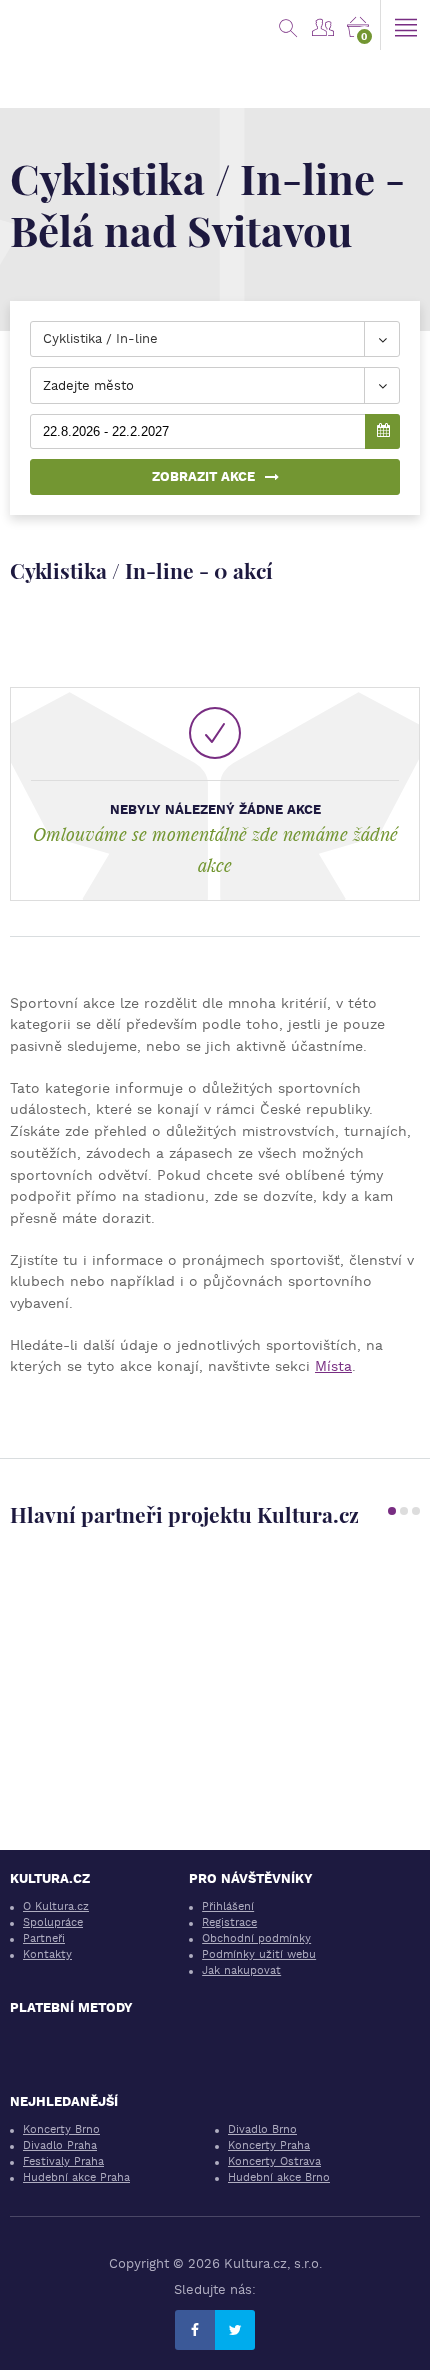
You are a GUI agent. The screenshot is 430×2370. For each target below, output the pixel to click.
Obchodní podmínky (256, 1938)
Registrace (229, 1922)
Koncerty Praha (269, 2145)
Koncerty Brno (61, 2129)
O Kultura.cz (56, 1906)
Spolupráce (53, 1922)
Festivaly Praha (63, 2161)
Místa (333, 1366)
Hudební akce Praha (76, 2177)
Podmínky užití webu (259, 1954)
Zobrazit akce (203, 476)
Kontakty (47, 1954)
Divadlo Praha (60, 2145)
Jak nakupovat (241, 1970)
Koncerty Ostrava (274, 2161)
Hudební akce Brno (279, 2177)
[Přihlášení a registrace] (322, 25)
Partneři (44, 1938)
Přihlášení (228, 1906)
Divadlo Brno (262, 2129)
